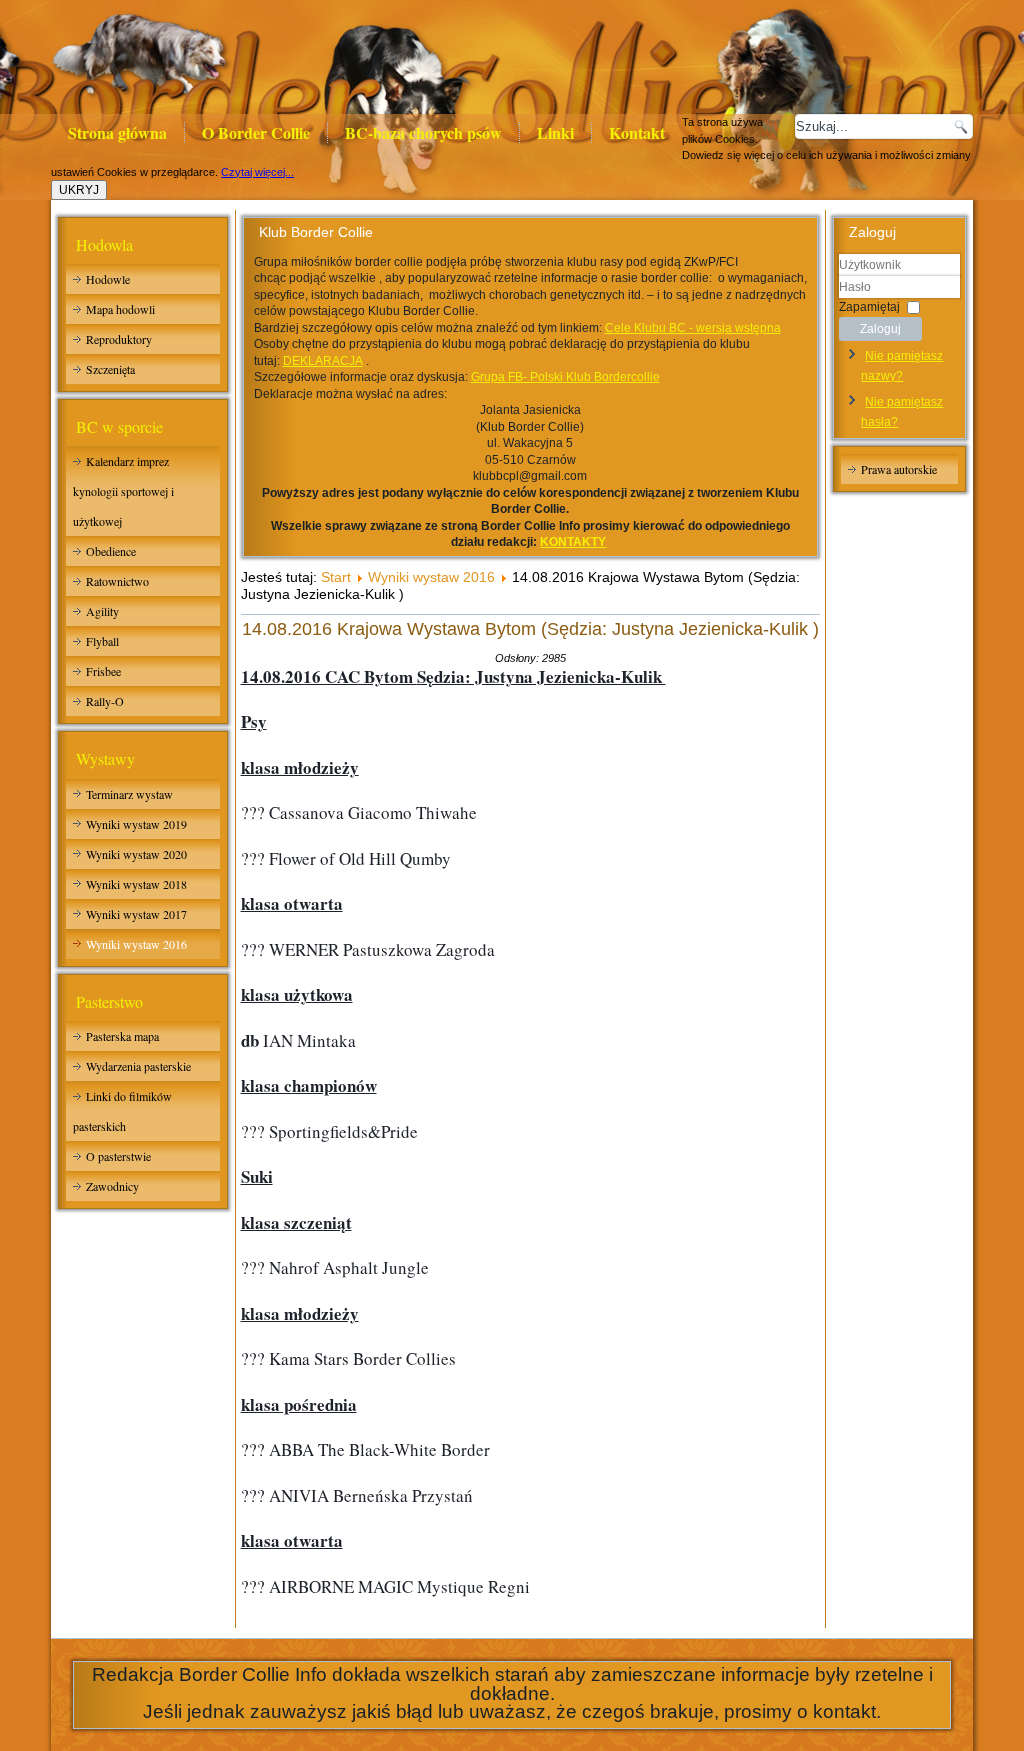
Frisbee (103, 671)
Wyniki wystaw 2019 (136, 824)
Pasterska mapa (122, 1036)
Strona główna (117, 132)
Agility (102, 611)
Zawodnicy (112, 1186)
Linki (555, 132)
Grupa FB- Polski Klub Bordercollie (565, 377)
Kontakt (637, 132)
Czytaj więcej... (257, 172)
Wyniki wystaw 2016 (136, 944)
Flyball (102, 641)
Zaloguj (880, 329)
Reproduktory (119, 339)
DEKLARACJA (323, 361)
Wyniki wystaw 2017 (136, 914)
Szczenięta (110, 369)
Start (336, 577)
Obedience (111, 551)
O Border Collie (256, 132)
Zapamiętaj (869, 306)
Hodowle (108, 279)
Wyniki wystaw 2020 (136, 854)
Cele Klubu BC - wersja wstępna (693, 328)
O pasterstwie (118, 1156)
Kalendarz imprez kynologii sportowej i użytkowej (123, 491)
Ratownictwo (117, 581)
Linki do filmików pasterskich (122, 1111)
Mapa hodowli (120, 309)
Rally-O (105, 701)
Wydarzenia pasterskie (138, 1066)
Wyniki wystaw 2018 (136, 884)
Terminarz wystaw (129, 794)
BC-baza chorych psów (423, 132)
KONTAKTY (573, 542)
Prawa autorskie (899, 469)
